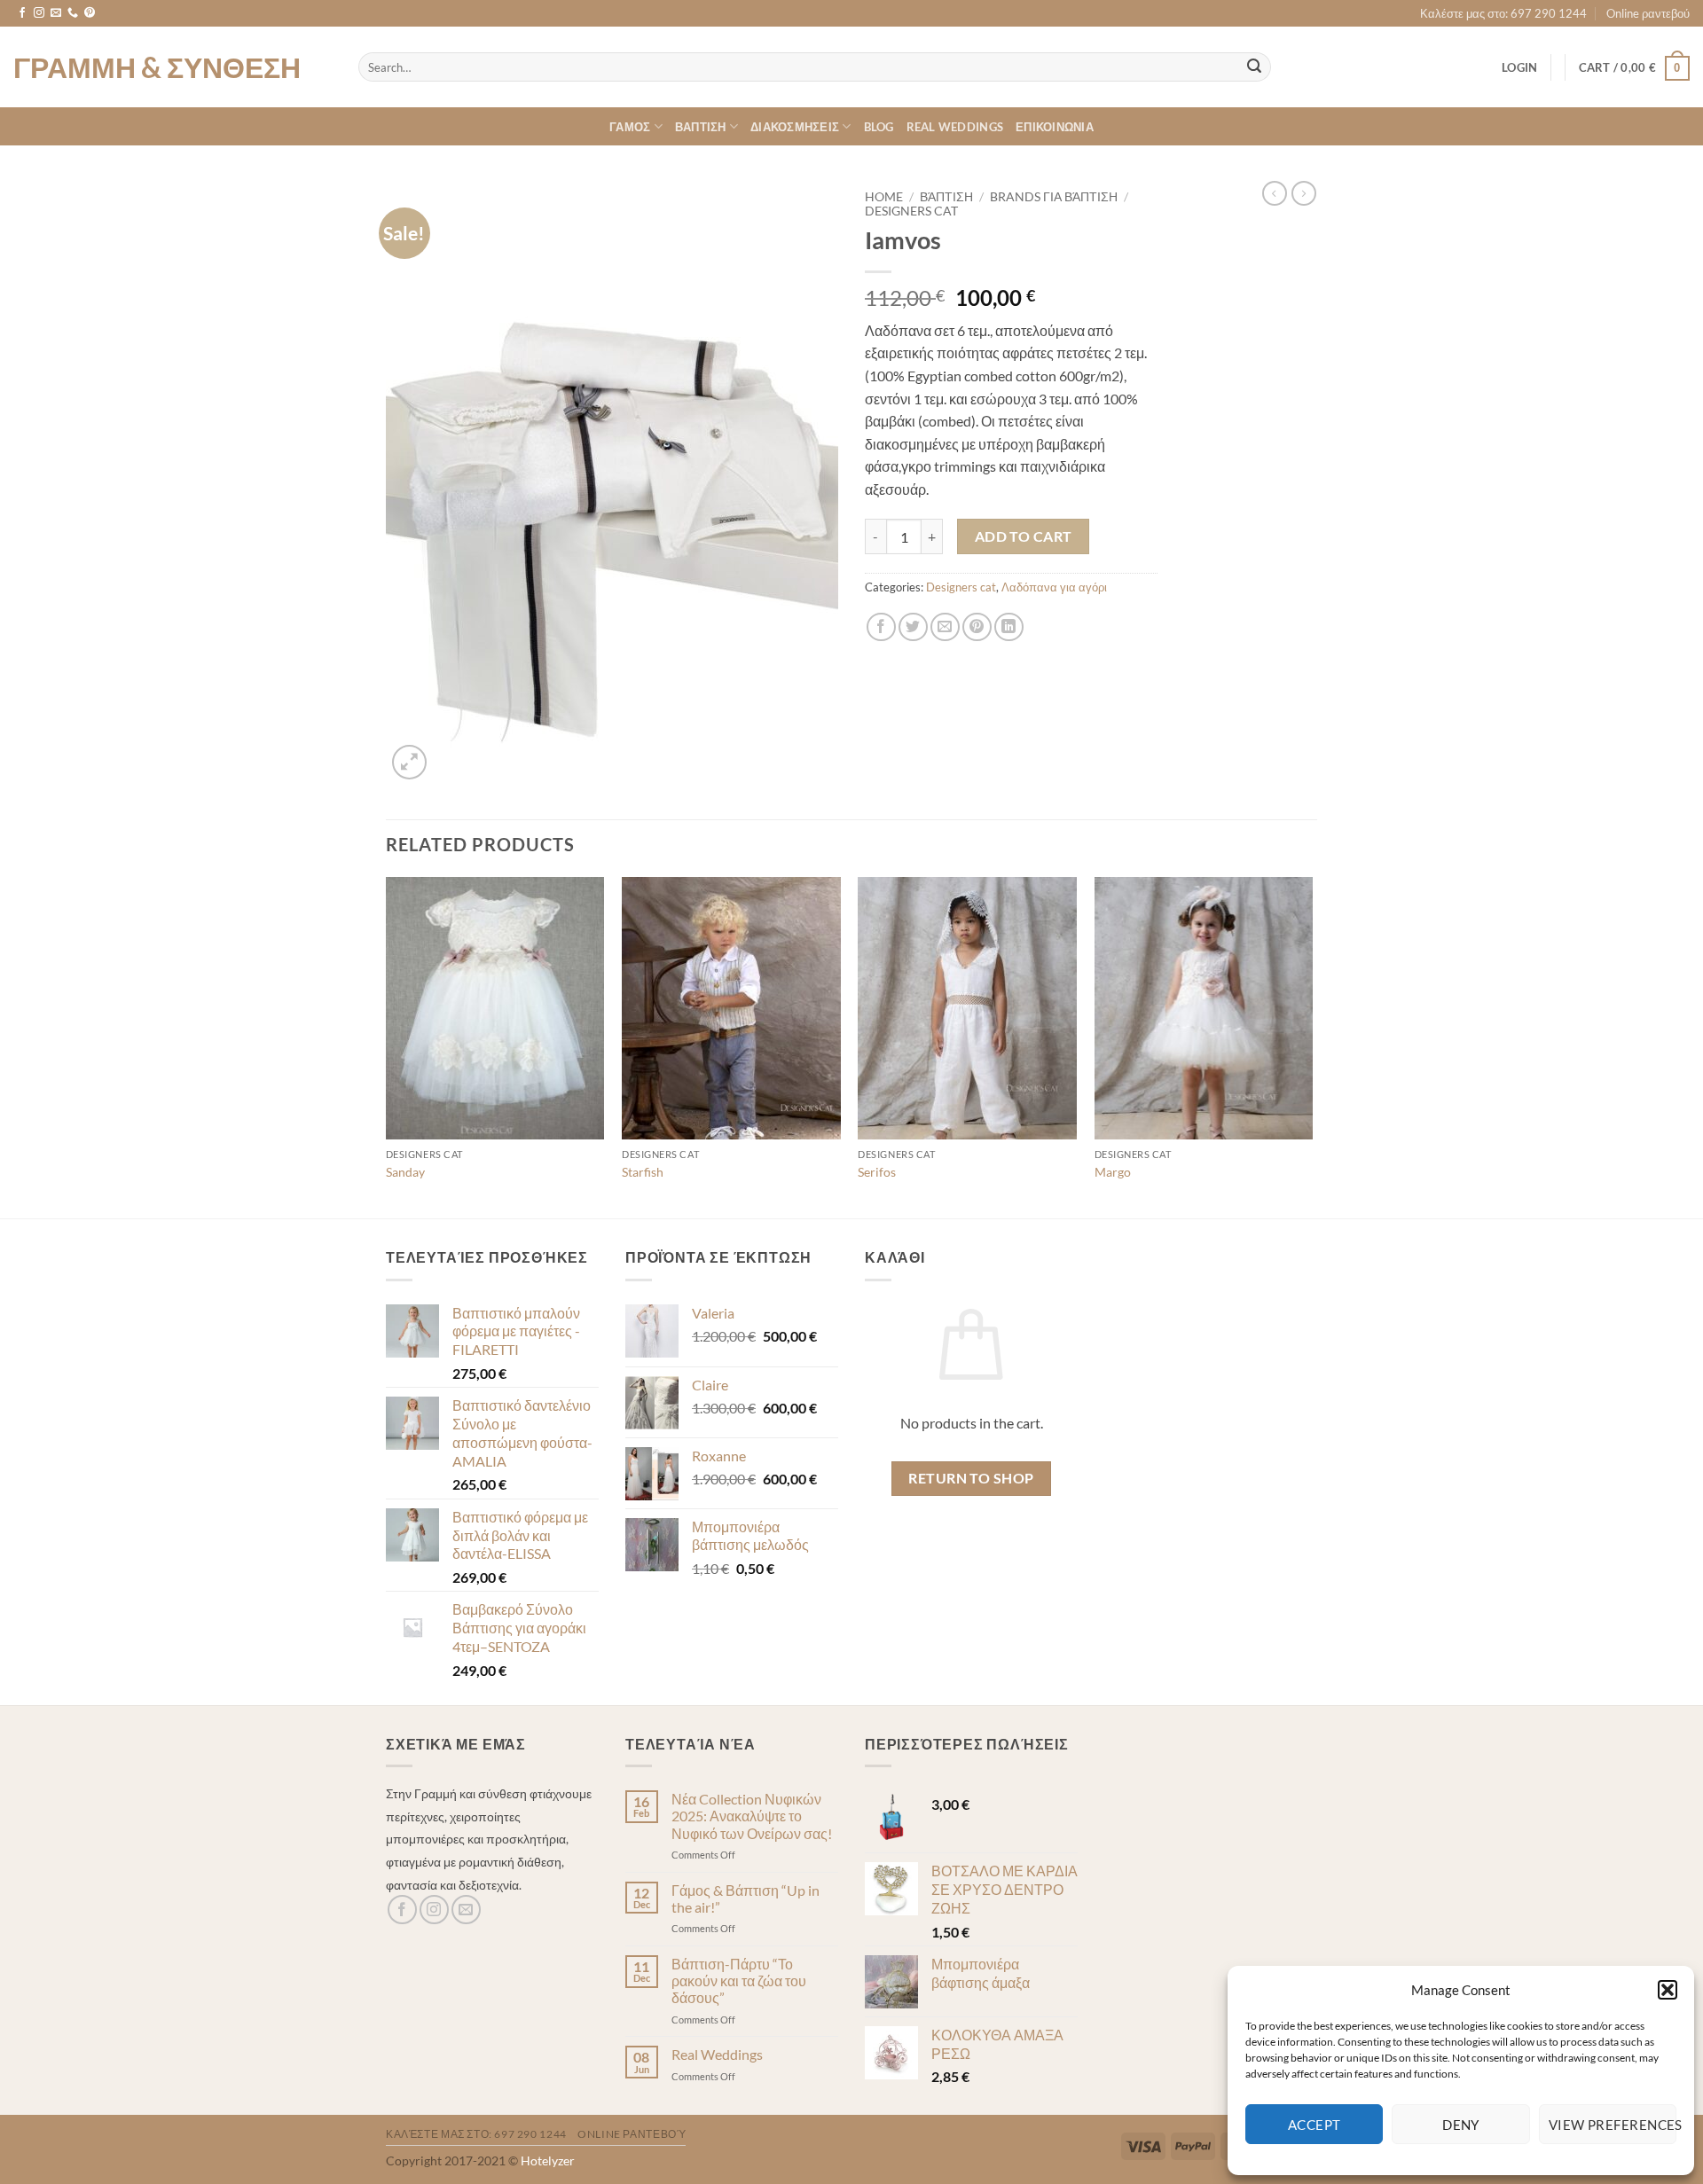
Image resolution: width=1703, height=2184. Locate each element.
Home (884, 197)
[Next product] (1275, 193)
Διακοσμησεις (795, 127)
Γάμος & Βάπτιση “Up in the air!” (746, 1898)
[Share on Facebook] (881, 627)
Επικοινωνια (1055, 127)
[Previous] (387, 1046)
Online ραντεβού (1648, 13)
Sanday (405, 1172)
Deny (1461, 2125)
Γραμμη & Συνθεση (157, 67)
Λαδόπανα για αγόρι (1054, 587)
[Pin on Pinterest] (977, 627)
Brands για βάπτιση (1054, 197)
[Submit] (1254, 67)
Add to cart (1024, 536)
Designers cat (911, 211)
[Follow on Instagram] (39, 13)
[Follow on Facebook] (22, 13)
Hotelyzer (548, 2161)
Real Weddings (955, 127)
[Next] (1312, 1046)
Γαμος (630, 127)
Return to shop (971, 1478)
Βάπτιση (946, 197)
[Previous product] (1304, 193)
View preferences (1613, 2125)
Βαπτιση (701, 127)
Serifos (877, 1172)
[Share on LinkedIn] (1009, 627)
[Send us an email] (56, 13)
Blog (879, 127)
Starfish (643, 1172)
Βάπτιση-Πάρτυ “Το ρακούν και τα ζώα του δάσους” (739, 1980)
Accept (1315, 2125)
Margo (1113, 1172)
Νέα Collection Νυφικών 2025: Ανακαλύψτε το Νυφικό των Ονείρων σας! (752, 1816)
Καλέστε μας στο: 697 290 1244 (1503, 13)
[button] (1668, 1990)
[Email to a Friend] (945, 627)
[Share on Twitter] (913, 627)
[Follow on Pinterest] (90, 13)
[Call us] (73, 13)
